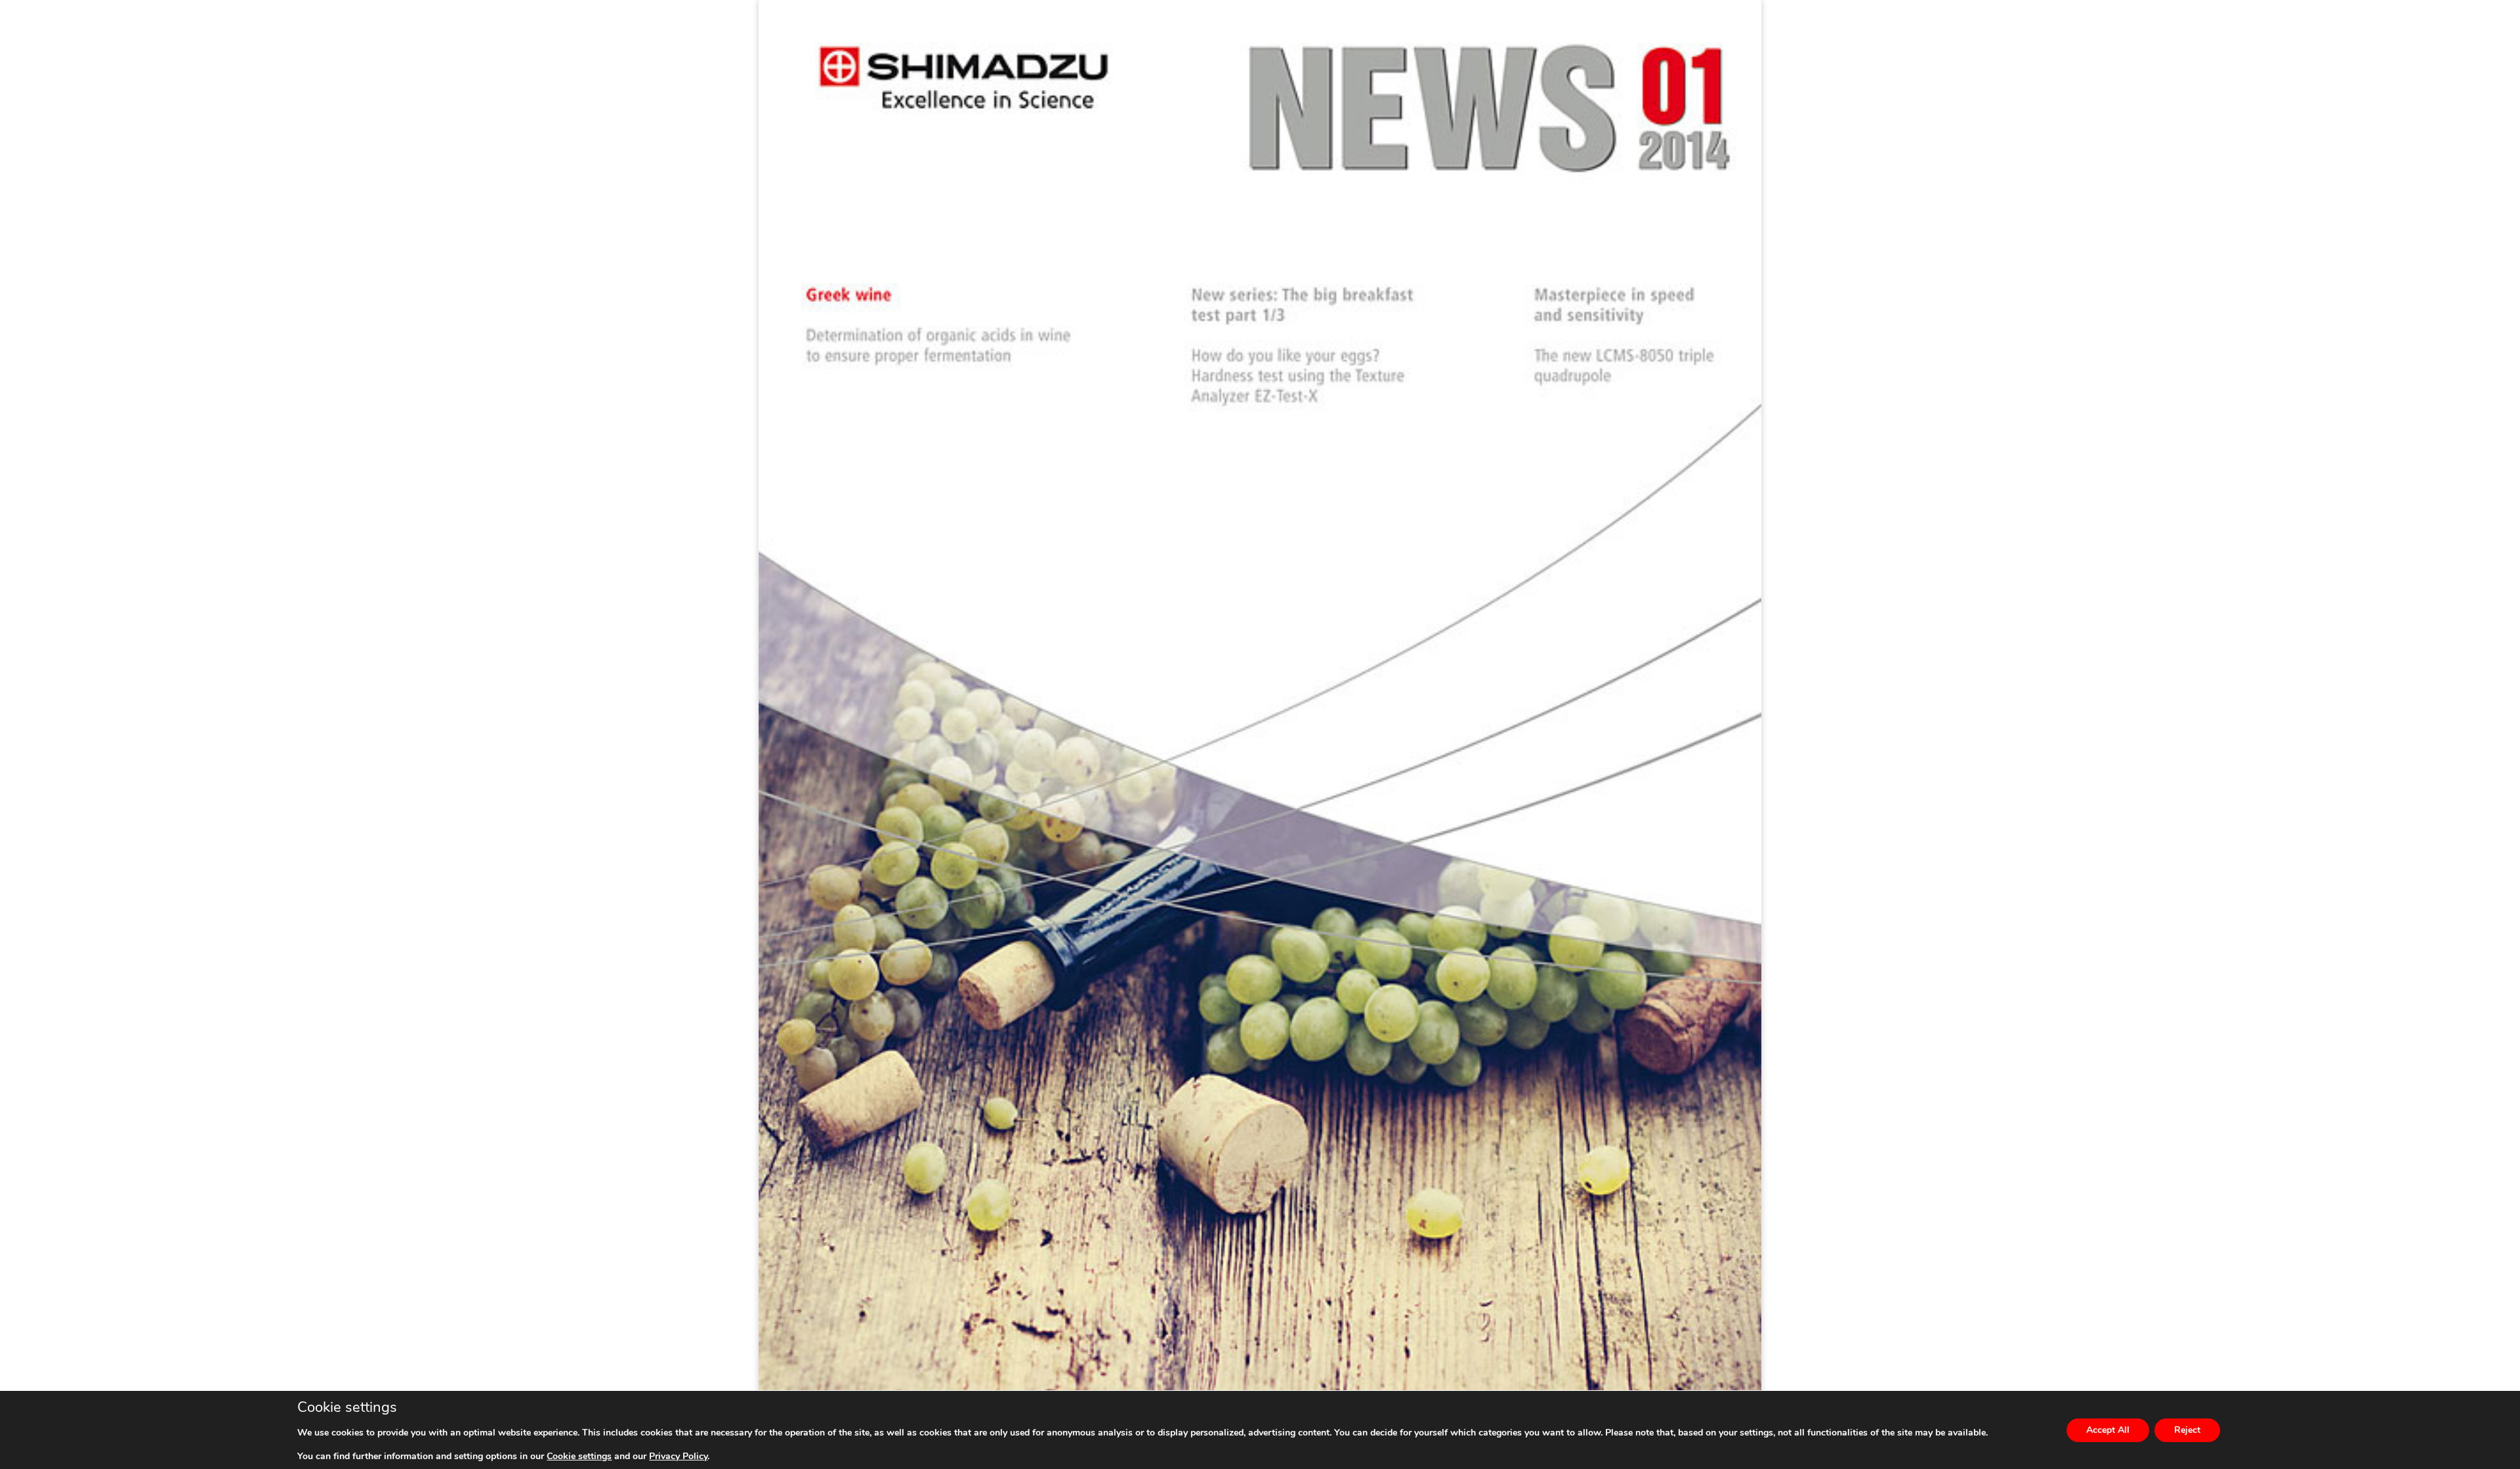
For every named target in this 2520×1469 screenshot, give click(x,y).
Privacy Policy (678, 1456)
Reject (2187, 1430)
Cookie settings (579, 1457)
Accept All (2108, 1430)
